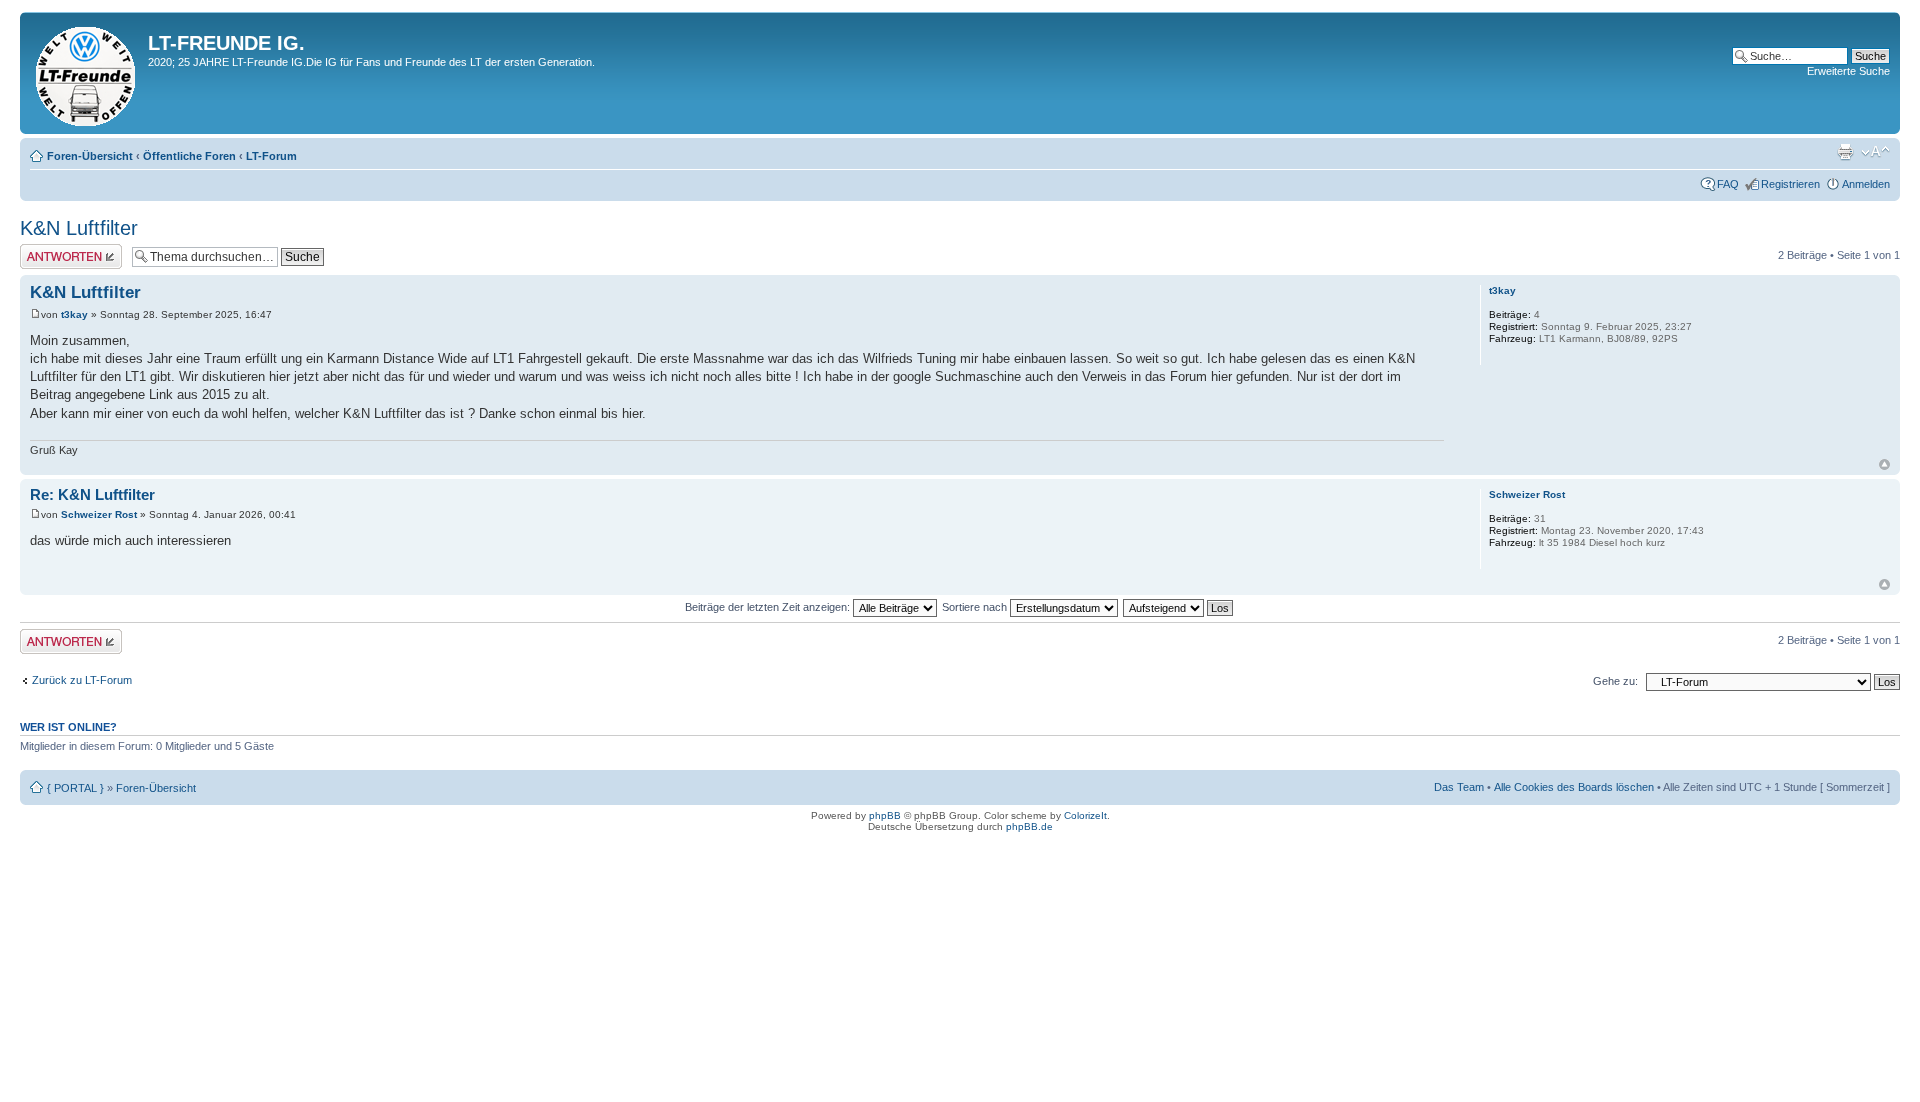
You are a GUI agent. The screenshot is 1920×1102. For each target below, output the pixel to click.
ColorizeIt (1085, 815)
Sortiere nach (976, 607)
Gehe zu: (1615, 681)
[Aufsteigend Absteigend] (1179, 607)
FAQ (1728, 184)
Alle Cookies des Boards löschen (1574, 787)
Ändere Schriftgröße (1875, 152)
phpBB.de (1029, 826)
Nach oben (1884, 464)
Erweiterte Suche (1848, 71)
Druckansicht (1845, 152)
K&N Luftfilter (79, 228)
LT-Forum (271, 156)
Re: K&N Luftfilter (92, 494)
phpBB (885, 815)
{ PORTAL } (75, 788)
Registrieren (1790, 184)
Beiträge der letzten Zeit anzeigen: (769, 607)
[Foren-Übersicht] (86, 73)
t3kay (74, 314)
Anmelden (1866, 184)
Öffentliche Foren (189, 156)
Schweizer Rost (99, 514)
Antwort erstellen (60, 250)
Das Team (1459, 787)
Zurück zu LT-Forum (82, 680)
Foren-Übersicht (90, 156)
